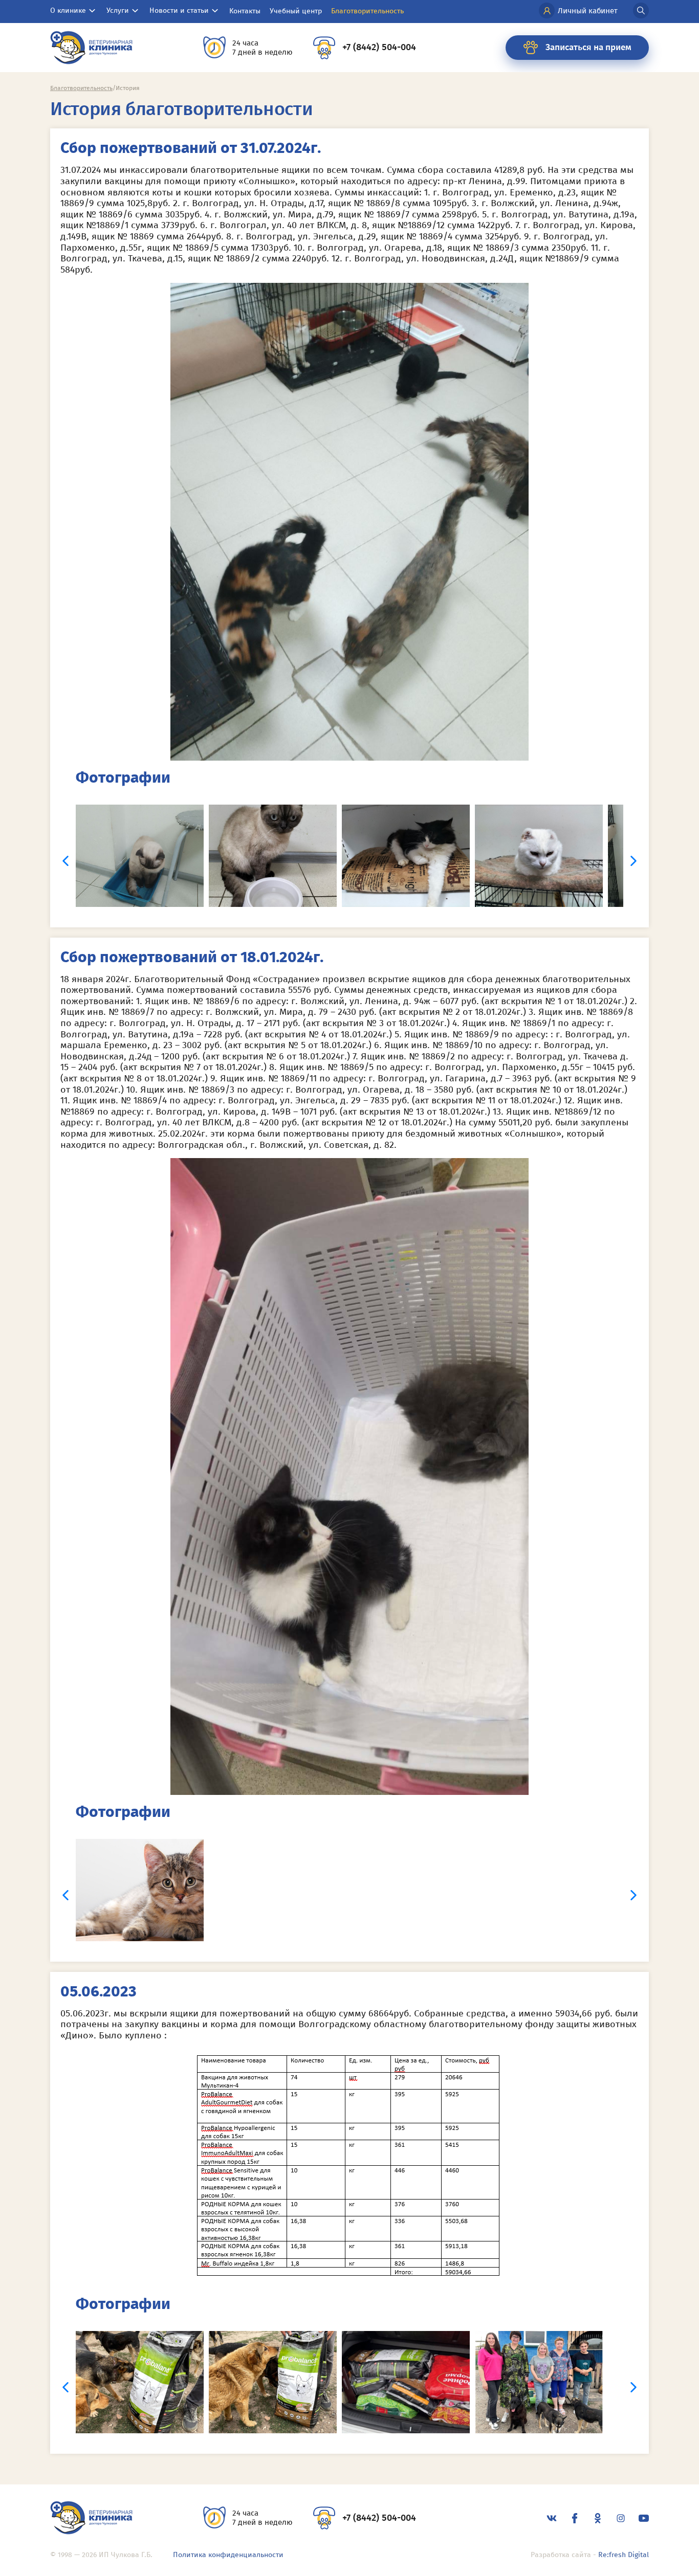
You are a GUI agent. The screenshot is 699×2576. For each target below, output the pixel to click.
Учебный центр (296, 11)
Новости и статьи (179, 10)
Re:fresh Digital (624, 2555)
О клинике (68, 10)
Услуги (118, 10)
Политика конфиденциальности (228, 2555)
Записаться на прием (588, 47)
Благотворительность (367, 11)
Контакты (245, 11)
